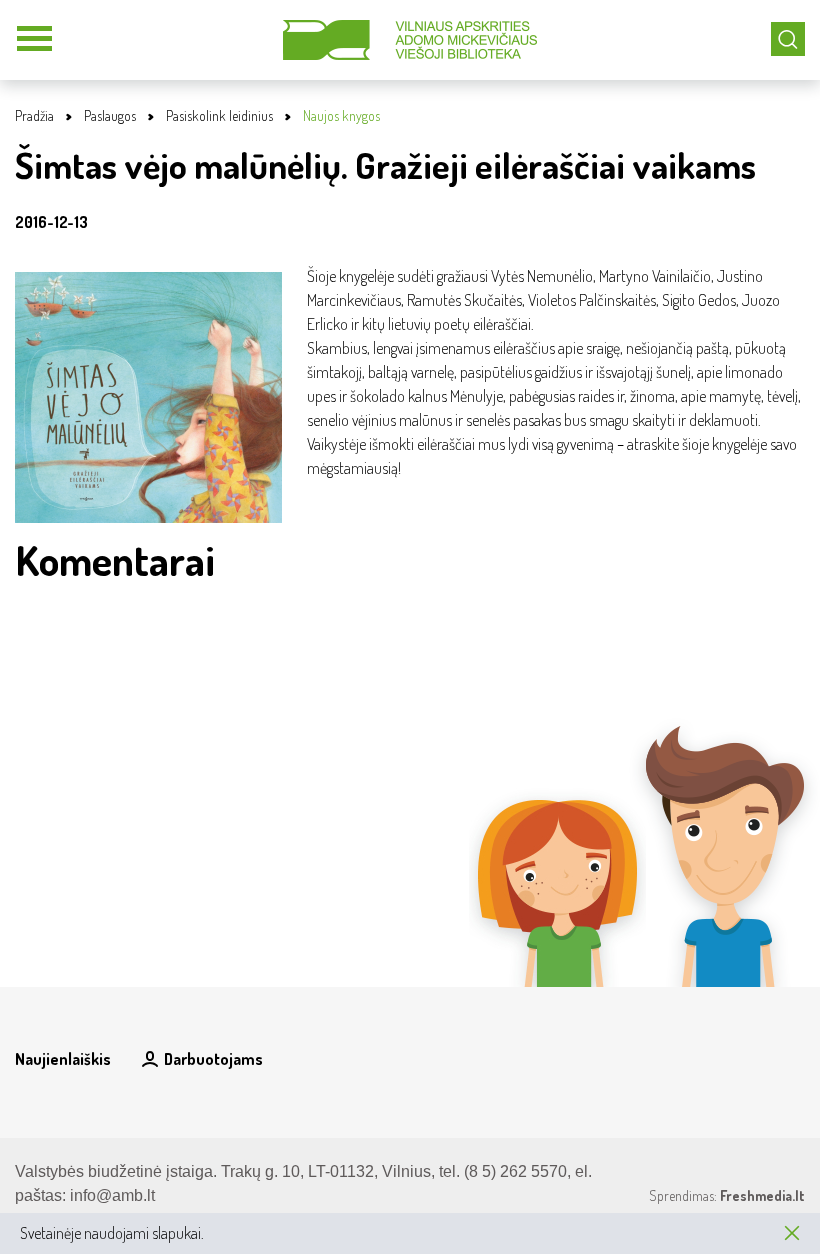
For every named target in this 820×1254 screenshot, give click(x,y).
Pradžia (34, 115)
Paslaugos (110, 115)
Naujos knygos (341, 115)
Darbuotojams (213, 1059)
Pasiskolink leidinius (219, 115)
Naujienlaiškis (63, 1059)
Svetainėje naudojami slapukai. (112, 1233)
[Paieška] (788, 39)
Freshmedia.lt (762, 1195)
